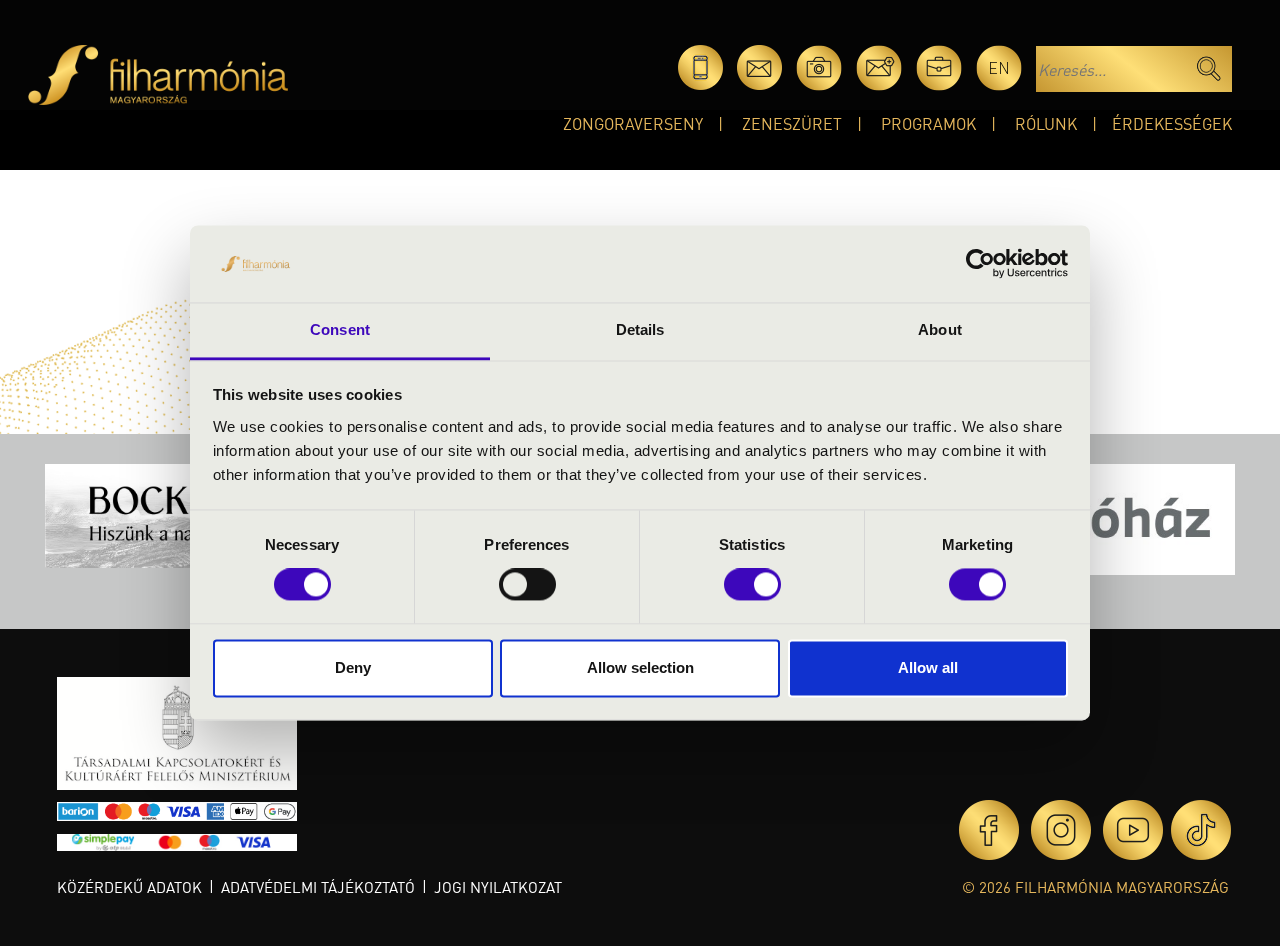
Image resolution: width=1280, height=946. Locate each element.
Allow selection (640, 667)
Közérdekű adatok (129, 887)
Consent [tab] (340, 329)
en (999, 67)
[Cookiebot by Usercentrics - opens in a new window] (980, 264)
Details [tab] (640, 329)
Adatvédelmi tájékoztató (318, 887)
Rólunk (1046, 123)
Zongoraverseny (633, 123)
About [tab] (940, 329)
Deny (353, 667)
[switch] (527, 585)
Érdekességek (1172, 123)
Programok (928, 123)
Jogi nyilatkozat (498, 887)
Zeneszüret (792, 123)
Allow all (928, 667)
